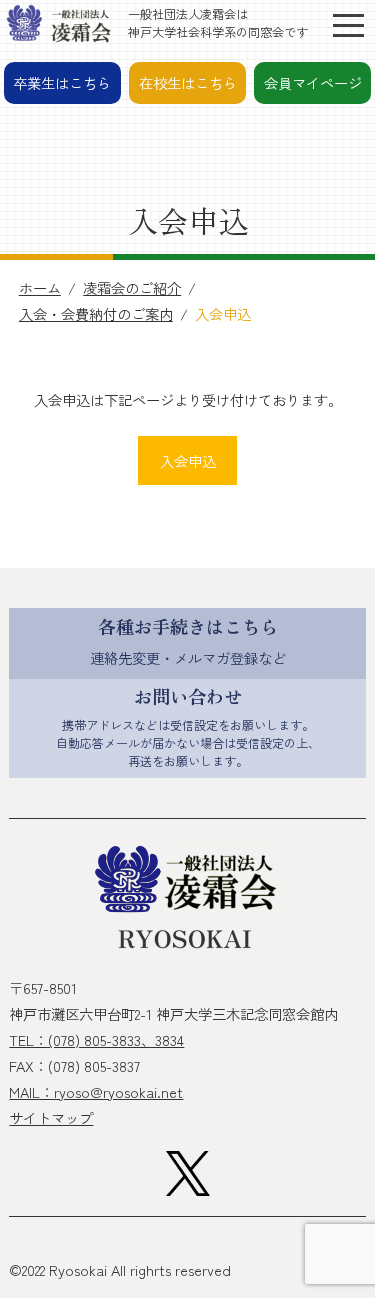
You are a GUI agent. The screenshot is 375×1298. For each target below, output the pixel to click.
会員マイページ (313, 82)
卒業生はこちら (62, 82)
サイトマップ (51, 1117)
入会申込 (188, 460)
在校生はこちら (188, 82)
